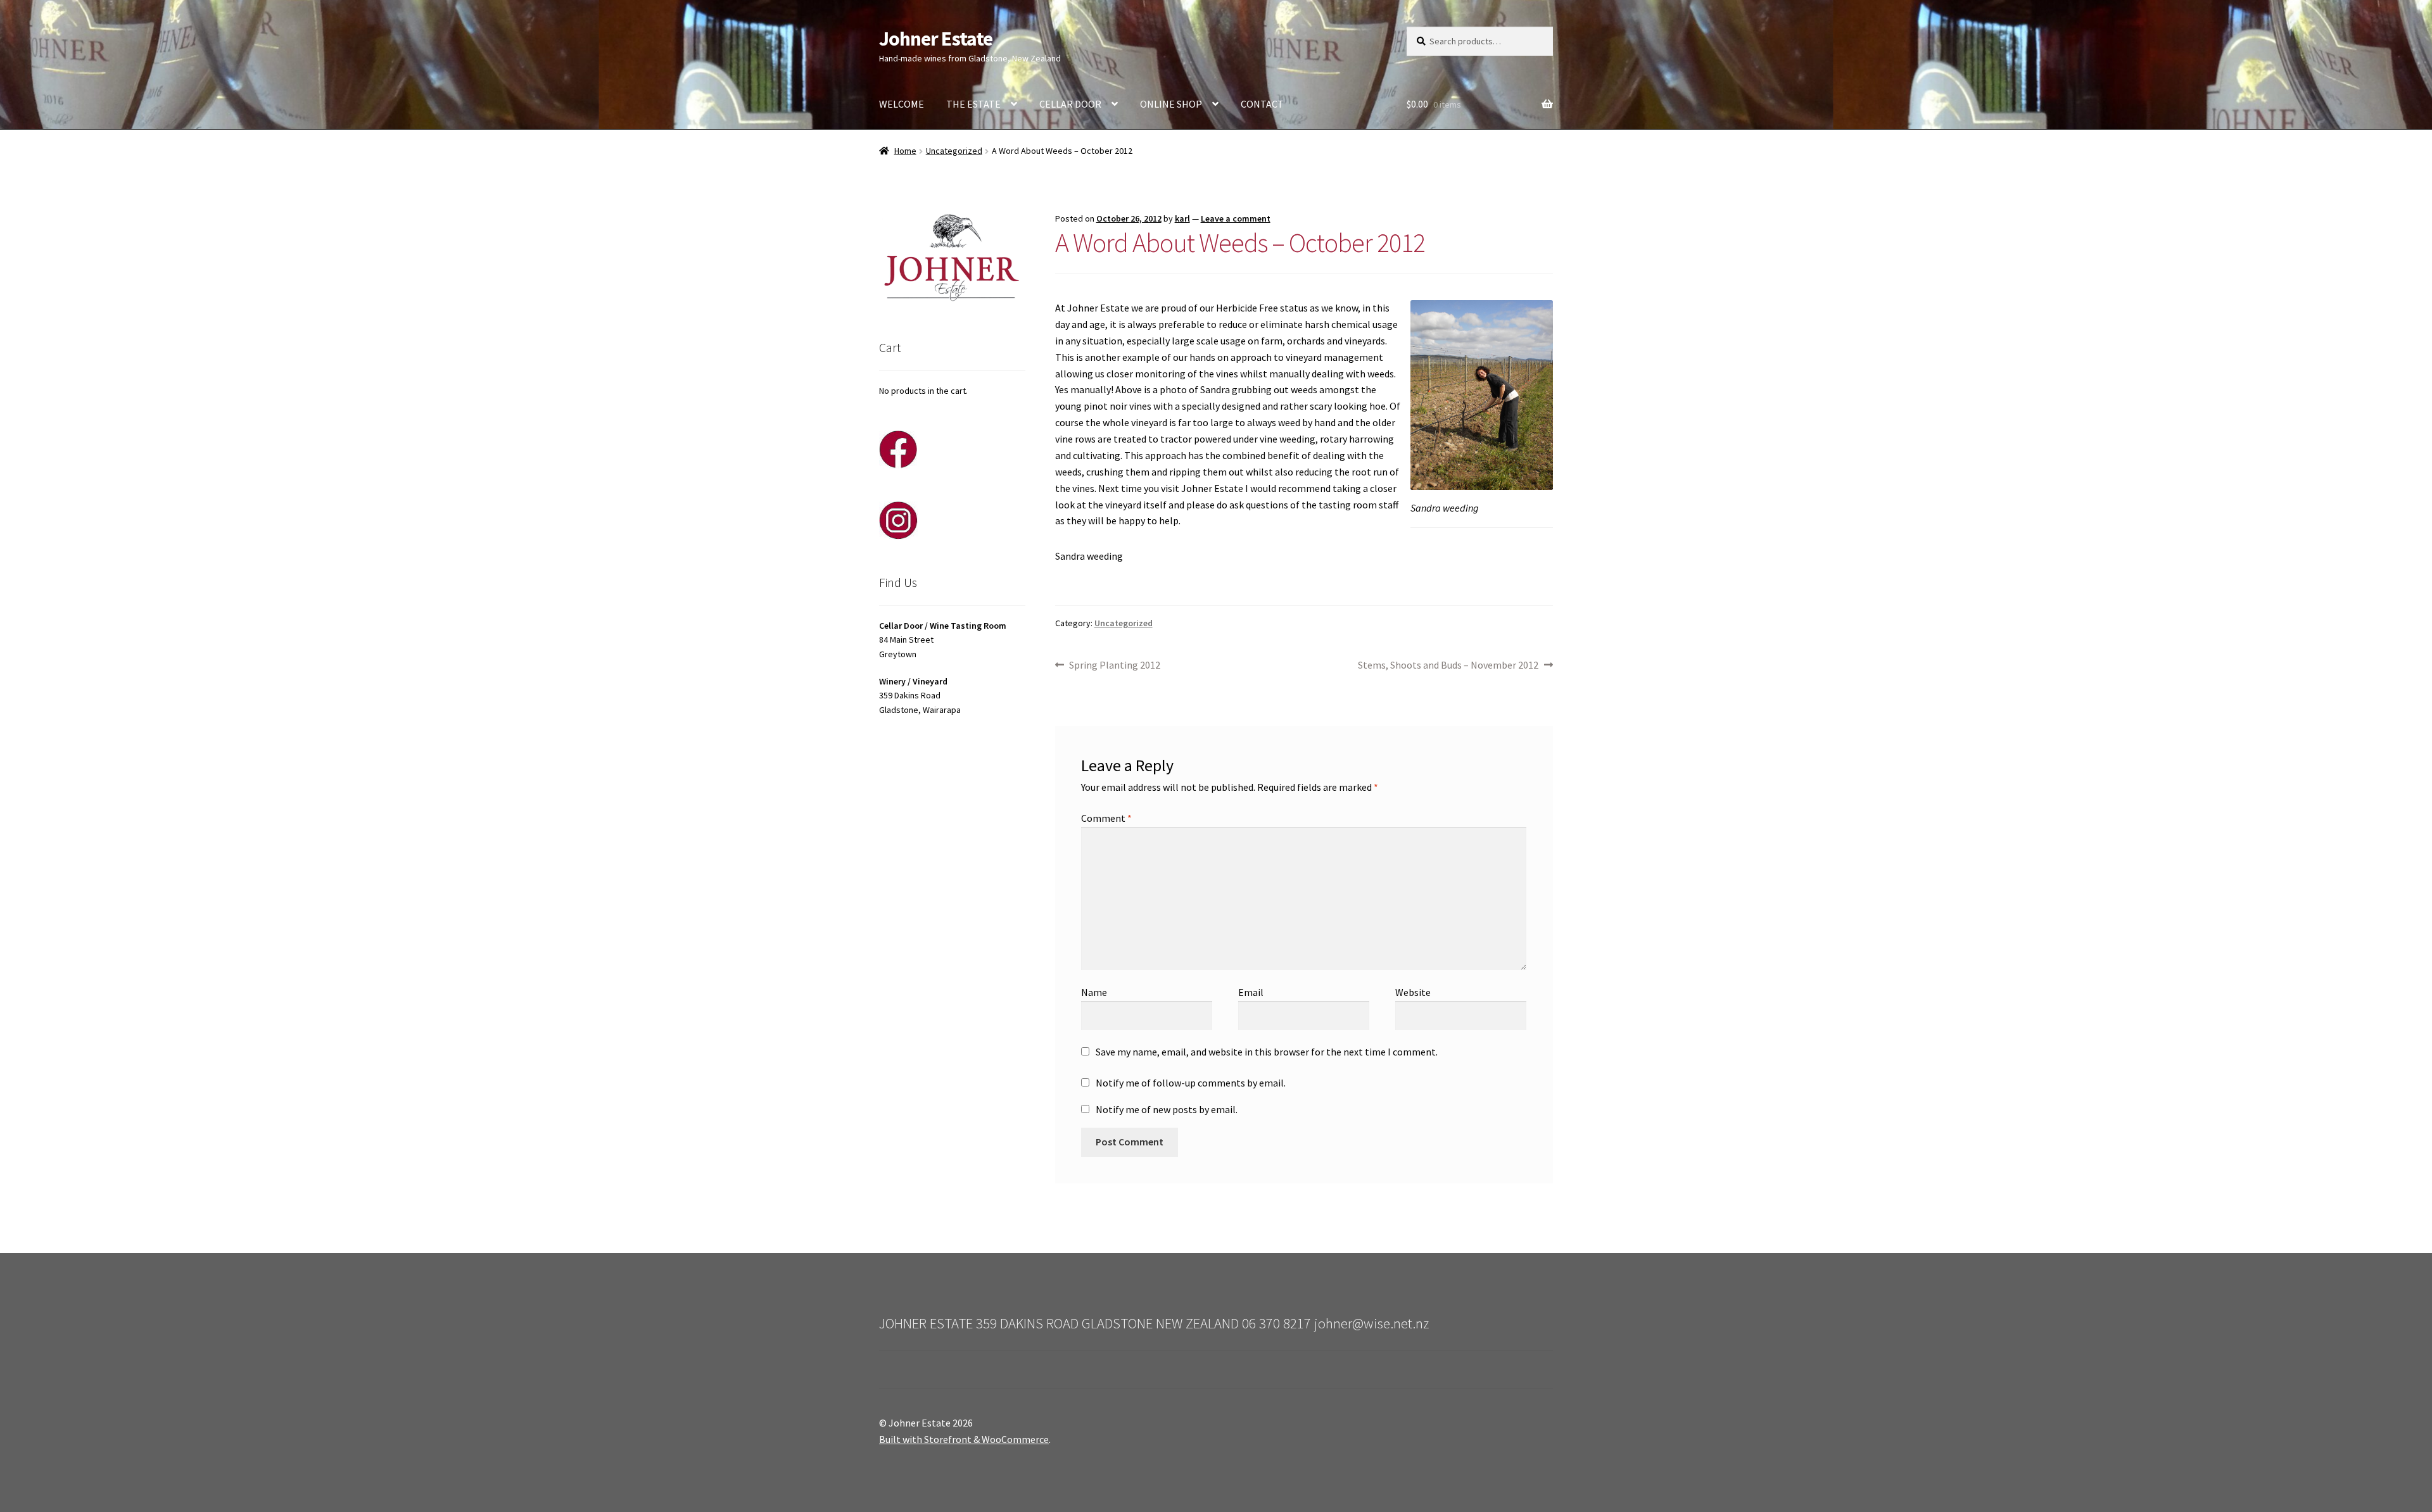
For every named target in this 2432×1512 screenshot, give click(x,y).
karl (1182, 218)
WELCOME (902, 104)
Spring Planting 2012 (1114, 666)
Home (905, 151)
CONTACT (1262, 104)
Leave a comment (1236, 218)
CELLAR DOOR (1070, 104)
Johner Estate (936, 39)
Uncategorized (954, 151)
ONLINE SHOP (1171, 104)
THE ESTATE (973, 104)
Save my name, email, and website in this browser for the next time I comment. (1267, 1052)
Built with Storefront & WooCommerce (964, 1439)
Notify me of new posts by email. (1167, 1109)
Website (1413, 992)
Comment (1106, 818)
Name (1094, 992)
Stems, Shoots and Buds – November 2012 (1448, 666)
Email (1251, 992)
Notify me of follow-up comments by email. (1191, 1083)
